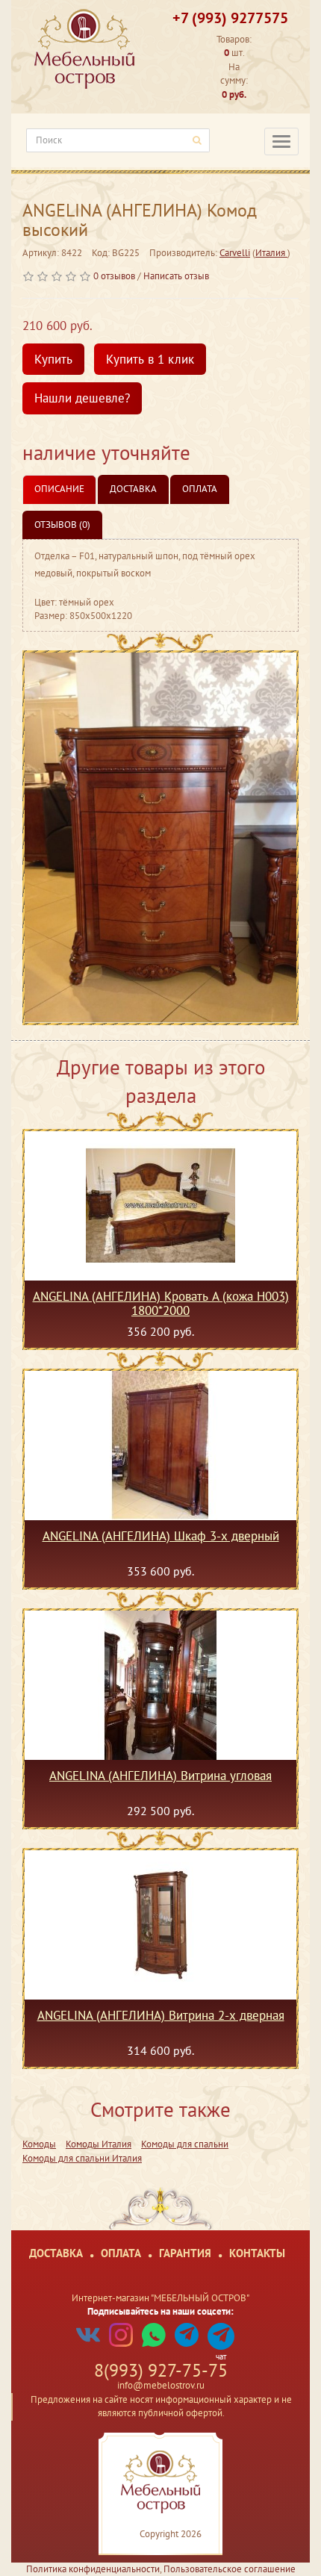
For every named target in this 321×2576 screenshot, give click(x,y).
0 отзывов (114, 276)
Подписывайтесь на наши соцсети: (160, 2311)
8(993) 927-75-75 (161, 2370)
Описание (59, 489)
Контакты (257, 2253)
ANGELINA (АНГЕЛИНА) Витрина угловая (160, 1776)
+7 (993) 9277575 (230, 18)
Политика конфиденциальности (93, 2569)
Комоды (39, 2144)
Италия (271, 253)
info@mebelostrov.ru (161, 2385)
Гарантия (185, 2253)
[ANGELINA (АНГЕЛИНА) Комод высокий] (160, 838)
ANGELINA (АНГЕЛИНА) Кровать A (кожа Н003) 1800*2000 (161, 1303)
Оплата (200, 489)
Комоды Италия (99, 2144)
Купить (53, 359)
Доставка (133, 489)
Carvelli (235, 253)
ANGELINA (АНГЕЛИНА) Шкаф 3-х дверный (161, 1537)
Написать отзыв (176, 276)
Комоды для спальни (185, 2144)
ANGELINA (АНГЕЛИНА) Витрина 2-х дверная (161, 2016)
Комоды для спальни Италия (82, 2158)
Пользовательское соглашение (230, 2569)
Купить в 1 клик (150, 359)
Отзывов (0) (62, 525)
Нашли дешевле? (82, 398)
